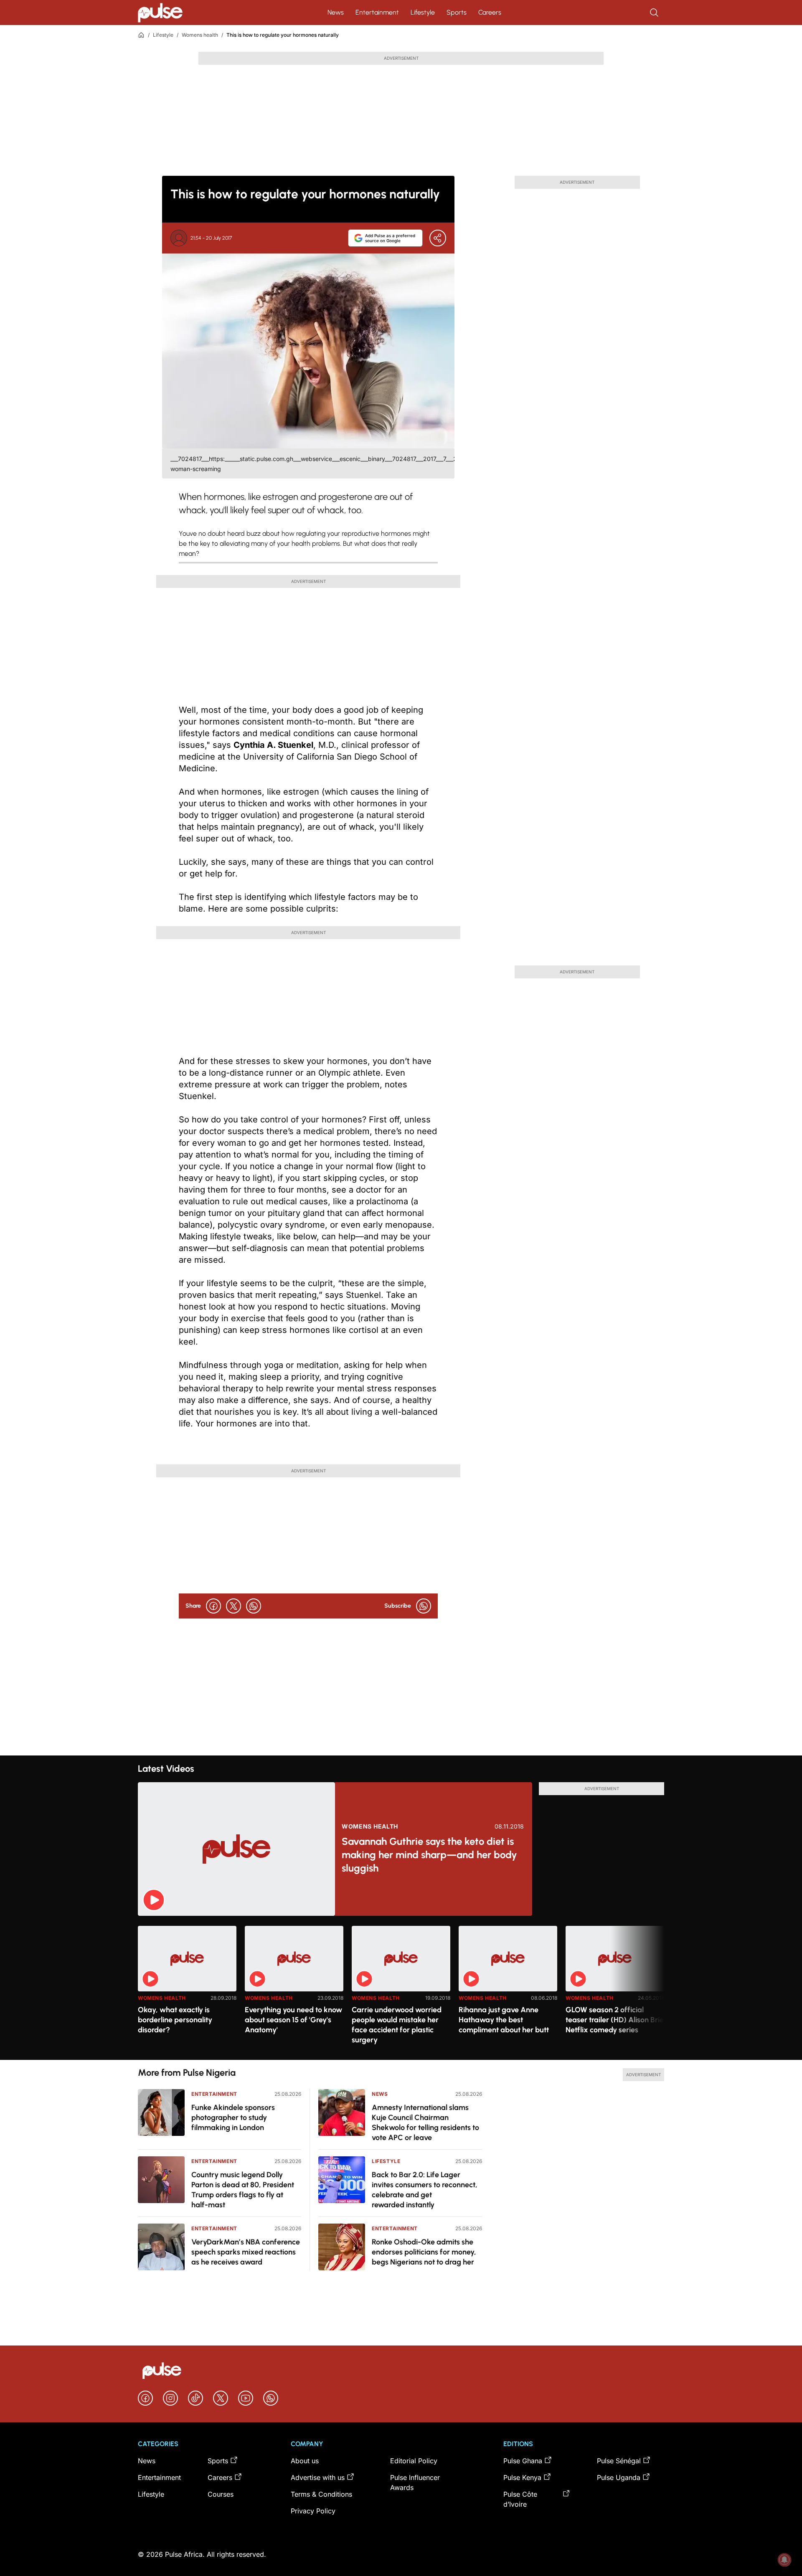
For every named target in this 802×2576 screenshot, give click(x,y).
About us (305, 2461)
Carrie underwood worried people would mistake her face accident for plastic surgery (397, 2025)
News (336, 12)
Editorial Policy (414, 2461)
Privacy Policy (313, 2511)
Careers (490, 12)
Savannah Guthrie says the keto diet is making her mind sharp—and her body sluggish (429, 1855)
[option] (187, 1990)
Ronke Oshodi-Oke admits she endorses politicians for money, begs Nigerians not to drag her (424, 2252)
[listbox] (401, 1988)
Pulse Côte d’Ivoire (520, 2499)
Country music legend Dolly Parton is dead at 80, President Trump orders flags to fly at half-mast (243, 2190)
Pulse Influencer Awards (415, 2482)
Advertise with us (318, 2477)
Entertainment (377, 12)
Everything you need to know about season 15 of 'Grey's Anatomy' (293, 2020)
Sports (457, 12)
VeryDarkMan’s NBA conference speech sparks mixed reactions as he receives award (246, 2252)
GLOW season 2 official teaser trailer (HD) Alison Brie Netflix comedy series (615, 2020)
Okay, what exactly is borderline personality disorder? (175, 2020)
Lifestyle (423, 12)
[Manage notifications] (784, 2560)
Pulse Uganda (619, 2477)
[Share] (438, 238)
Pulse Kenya (522, 2477)
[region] (401, 1988)
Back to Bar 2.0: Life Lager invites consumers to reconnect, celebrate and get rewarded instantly (425, 2190)
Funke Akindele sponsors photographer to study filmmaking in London (233, 2118)
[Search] (655, 13)
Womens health (200, 35)
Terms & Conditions (321, 2494)
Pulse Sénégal (619, 2461)
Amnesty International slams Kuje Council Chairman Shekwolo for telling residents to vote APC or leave (425, 2123)
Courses (221, 2494)
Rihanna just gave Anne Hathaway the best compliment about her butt (504, 2020)
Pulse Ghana (523, 2461)
